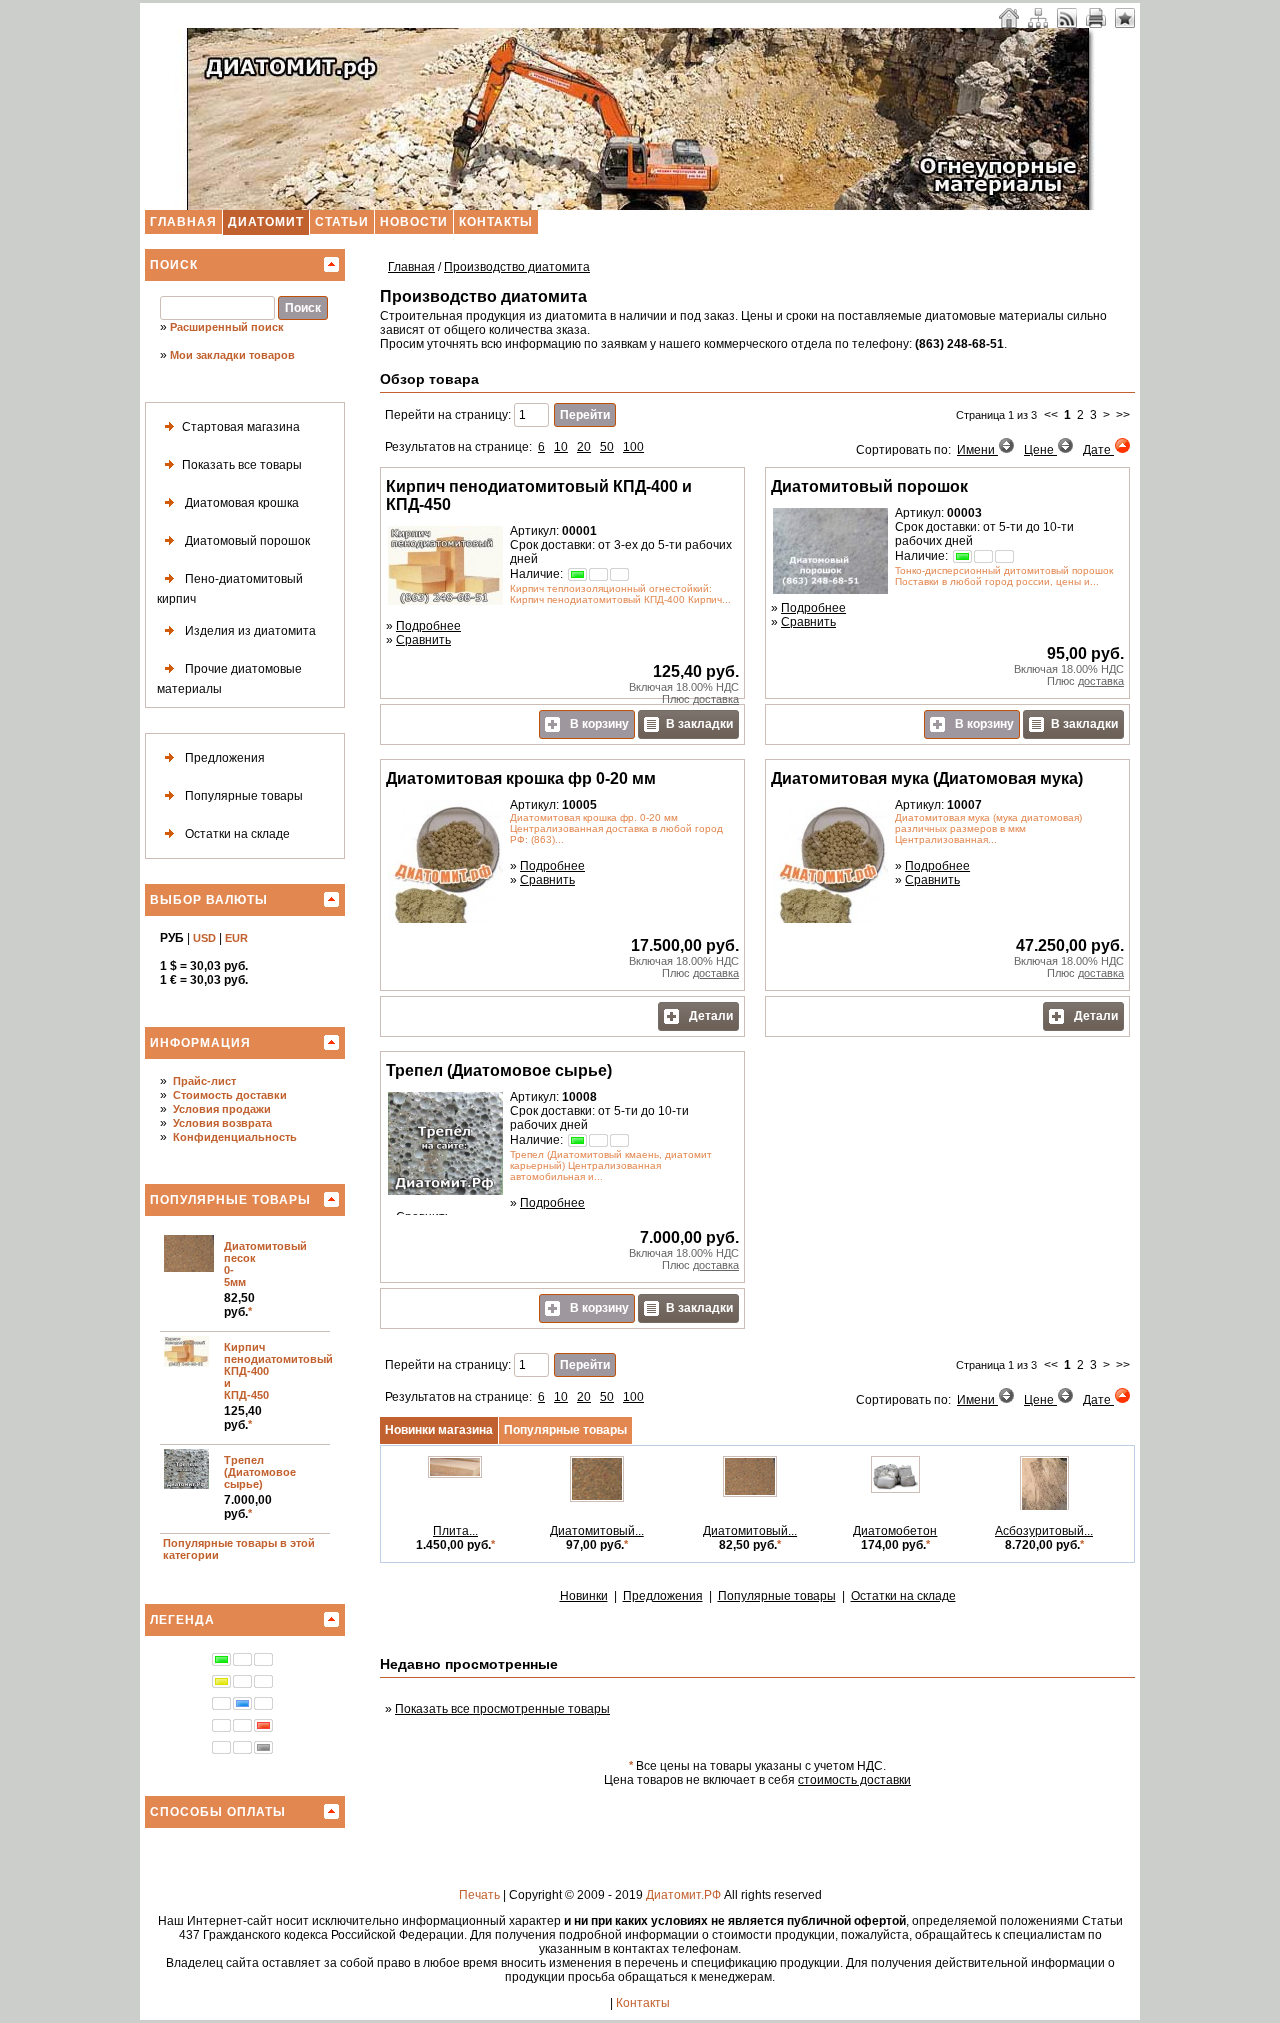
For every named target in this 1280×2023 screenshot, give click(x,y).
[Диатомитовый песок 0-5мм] (750, 1493)
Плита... (455, 1531)
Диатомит (266, 222)
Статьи (342, 222)
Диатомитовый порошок (869, 486)
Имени (977, 450)
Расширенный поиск (227, 327)
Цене (1040, 450)
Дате (1098, 450)
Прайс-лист (204, 1081)
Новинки (584, 1596)
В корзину (598, 724)
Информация (200, 1043)
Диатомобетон (895, 1531)
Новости (414, 222)
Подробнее (428, 626)
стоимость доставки (854, 1780)
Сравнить (423, 640)
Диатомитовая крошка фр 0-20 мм (521, 778)
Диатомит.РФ (683, 1895)
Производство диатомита (517, 267)
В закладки (699, 724)
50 (607, 447)
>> (1123, 415)
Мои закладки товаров (232, 355)
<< (1051, 415)
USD (204, 938)
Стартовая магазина (241, 427)
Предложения (223, 758)
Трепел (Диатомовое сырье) (260, 1472)
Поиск (174, 265)
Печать (479, 1895)
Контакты (496, 222)
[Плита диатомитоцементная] (455, 1474)
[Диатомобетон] (895, 1489)
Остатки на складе (236, 834)
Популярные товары (242, 796)
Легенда (182, 1620)
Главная (183, 222)
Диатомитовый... (597, 1531)
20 (584, 447)
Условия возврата (222, 1123)
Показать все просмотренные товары (502, 1709)
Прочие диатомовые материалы (229, 679)
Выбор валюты (209, 900)
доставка (716, 699)
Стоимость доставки (230, 1095)
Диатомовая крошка (240, 503)
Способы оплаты (218, 1812)
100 (633, 447)
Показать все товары (242, 465)
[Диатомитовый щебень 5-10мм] (597, 1498)
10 (561, 447)
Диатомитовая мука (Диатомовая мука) (927, 778)
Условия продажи (222, 1109)
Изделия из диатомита (249, 631)
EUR (236, 938)
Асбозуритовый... (1044, 1531)
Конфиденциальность (235, 1137)
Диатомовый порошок (246, 541)
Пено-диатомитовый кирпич (230, 589)
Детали (709, 1016)
